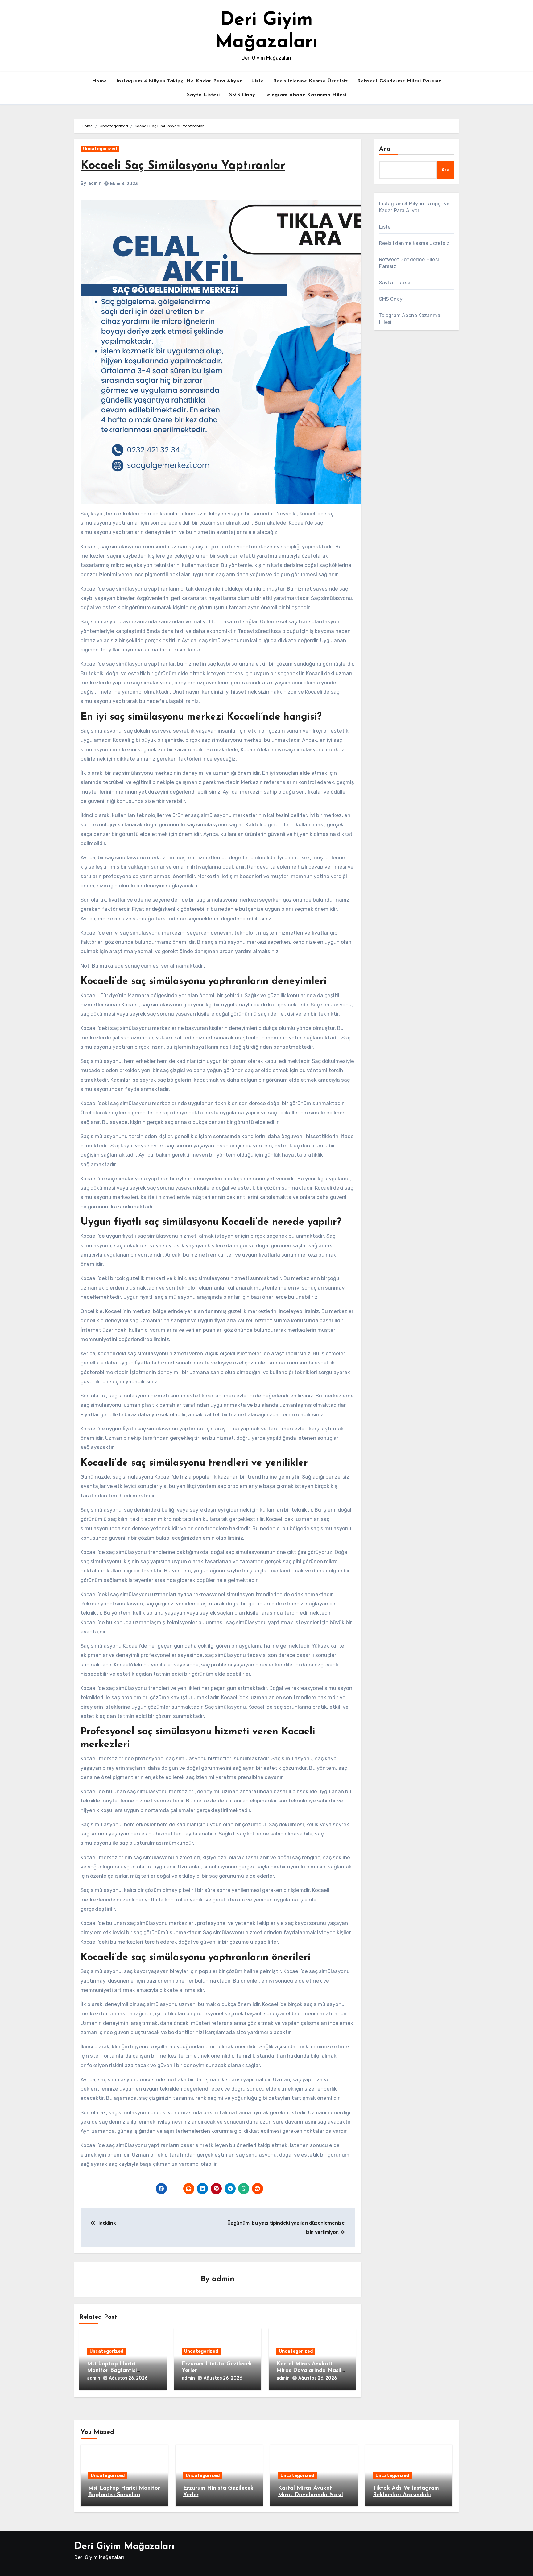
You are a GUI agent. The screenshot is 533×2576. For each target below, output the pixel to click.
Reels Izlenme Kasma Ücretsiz (310, 81)
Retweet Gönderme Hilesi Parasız (399, 81)
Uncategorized (100, 149)
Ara (385, 149)
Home (99, 81)
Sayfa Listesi (203, 95)
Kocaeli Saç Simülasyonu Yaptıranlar (183, 166)
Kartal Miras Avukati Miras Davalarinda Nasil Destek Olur (309, 2371)
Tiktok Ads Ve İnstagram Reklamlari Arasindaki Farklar (406, 2495)
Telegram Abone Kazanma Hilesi (306, 95)
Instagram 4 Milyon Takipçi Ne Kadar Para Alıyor (179, 81)
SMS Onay (242, 95)
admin (95, 183)
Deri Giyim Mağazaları (124, 2547)
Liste (257, 81)
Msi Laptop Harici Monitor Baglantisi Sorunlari (112, 2371)
